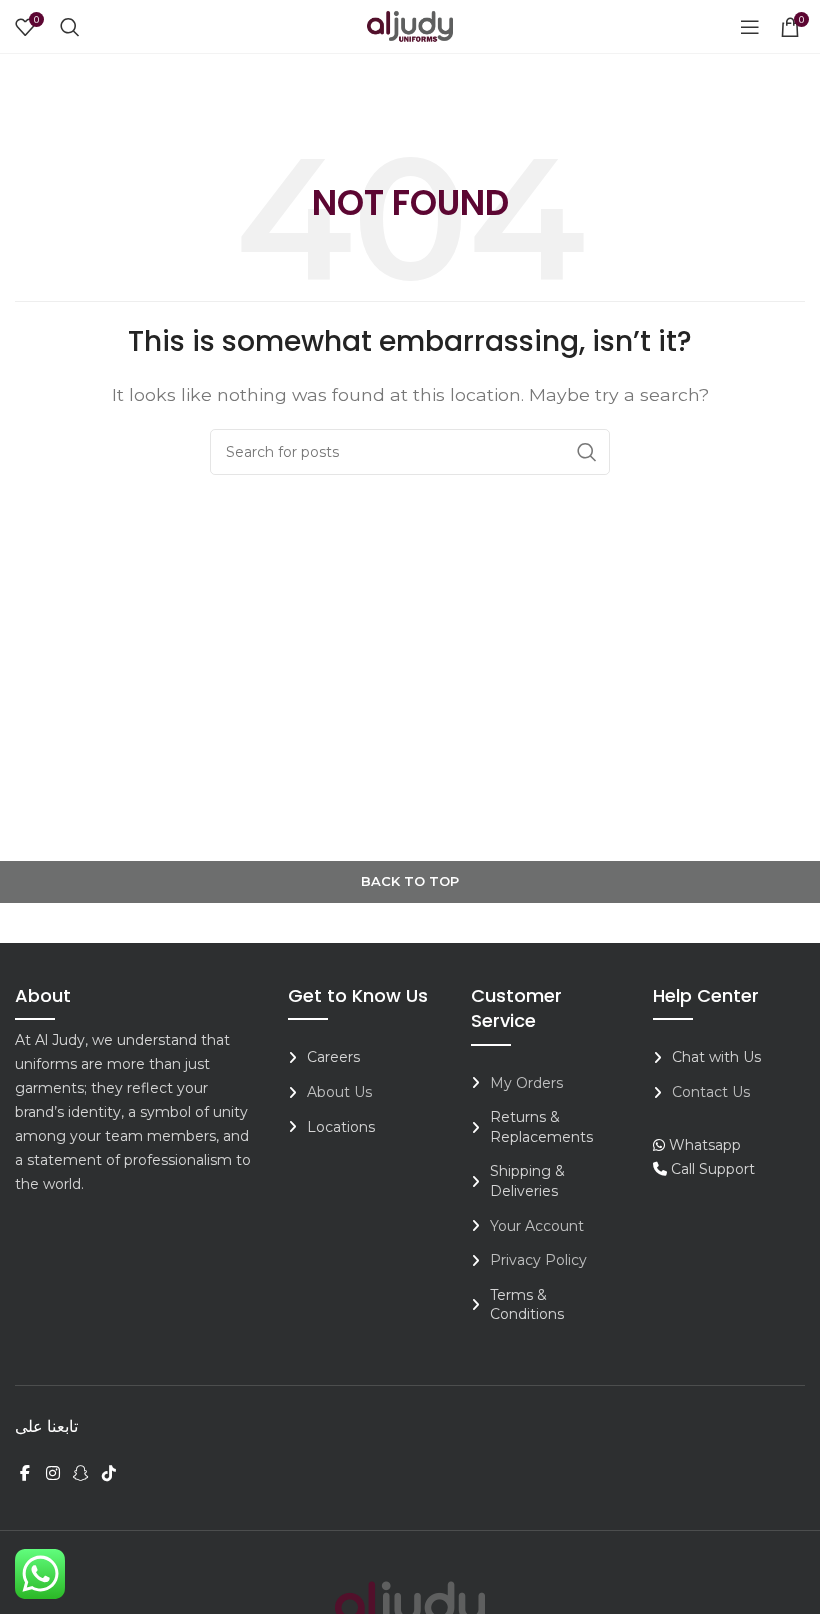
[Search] (70, 27)
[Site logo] (410, 25)
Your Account (537, 1226)
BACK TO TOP (410, 881)
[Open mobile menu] (750, 27)
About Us (339, 1092)
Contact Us (711, 1092)
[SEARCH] (587, 452)
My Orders (526, 1083)
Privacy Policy (538, 1260)
